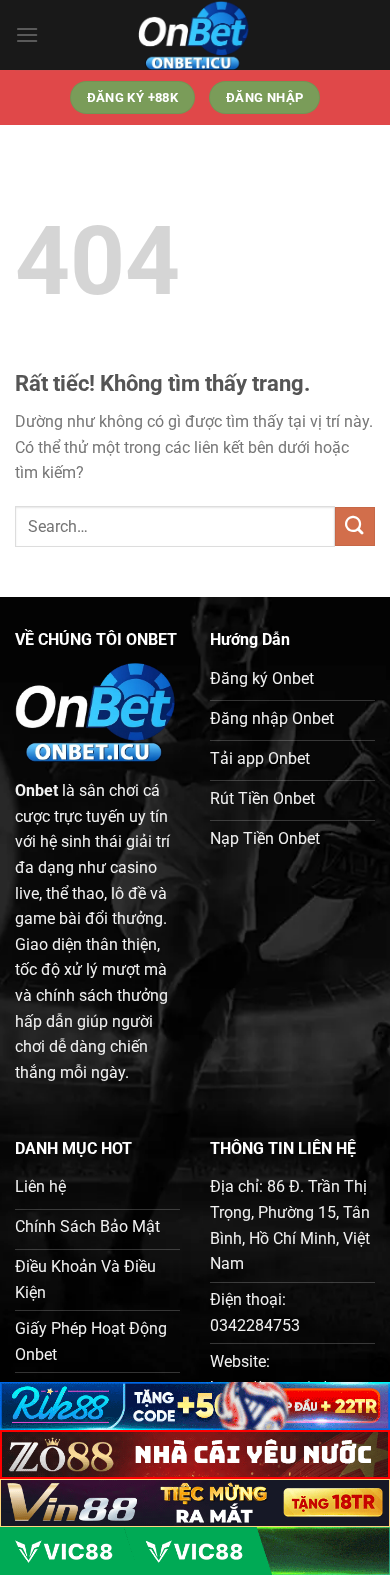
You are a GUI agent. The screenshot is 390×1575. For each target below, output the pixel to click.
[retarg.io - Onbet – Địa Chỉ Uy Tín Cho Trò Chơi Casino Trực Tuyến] (195, 35)
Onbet (36, 790)
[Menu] (27, 34)
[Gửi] (355, 526)
